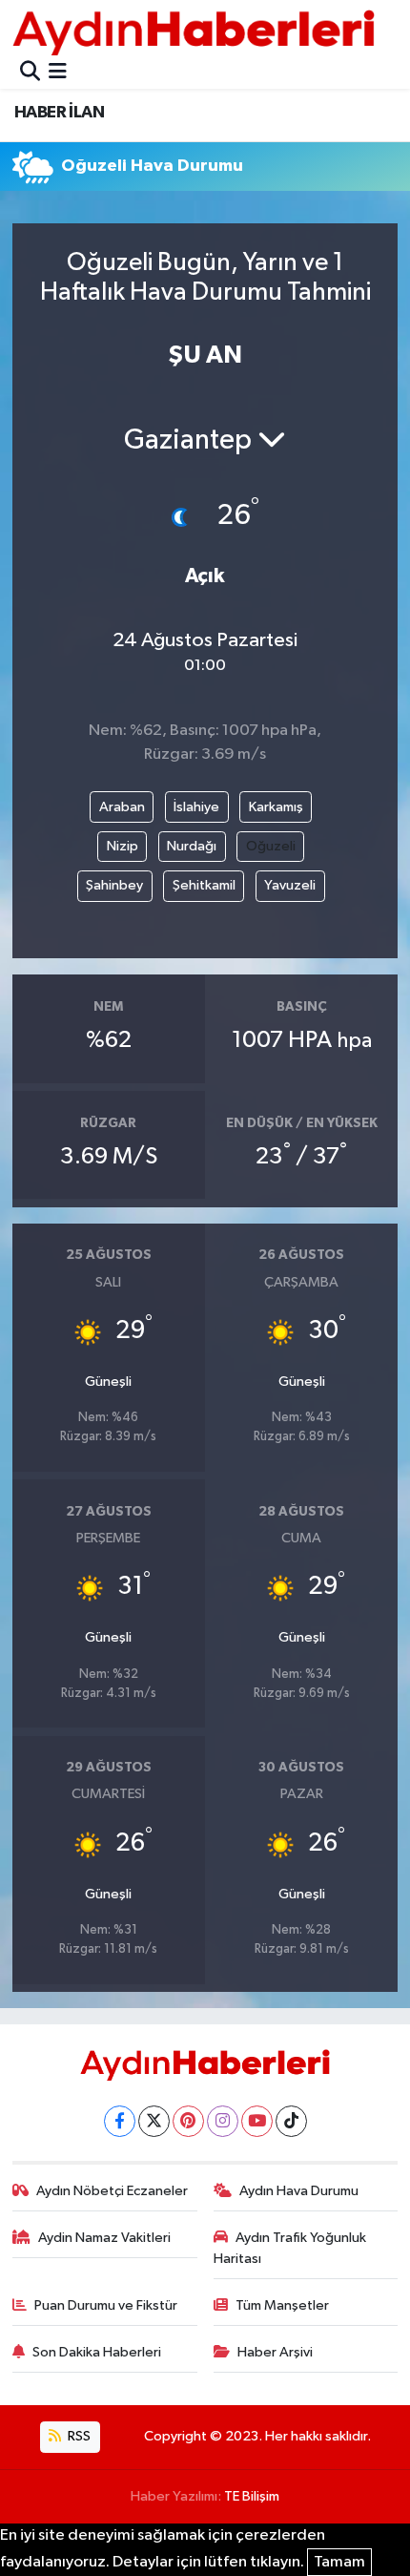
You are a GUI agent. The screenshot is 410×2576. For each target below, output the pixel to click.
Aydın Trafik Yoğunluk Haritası (290, 2248)
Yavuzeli (290, 885)
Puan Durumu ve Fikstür (106, 2305)
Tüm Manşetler (282, 2305)
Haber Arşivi (275, 2352)
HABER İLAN (59, 113)
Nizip (123, 846)
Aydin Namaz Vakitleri (104, 2238)
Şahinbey (114, 885)
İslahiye (196, 807)
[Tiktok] (291, 2121)
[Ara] (30, 73)
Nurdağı (192, 846)
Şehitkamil (204, 885)
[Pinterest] (188, 2121)
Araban (122, 807)
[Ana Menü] (58, 73)
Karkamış (276, 807)
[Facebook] (120, 2121)
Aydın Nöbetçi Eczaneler (112, 2191)
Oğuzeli (271, 846)
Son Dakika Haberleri (97, 2352)
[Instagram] (223, 2121)
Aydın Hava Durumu (299, 2191)
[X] (154, 2121)
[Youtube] (257, 2121)
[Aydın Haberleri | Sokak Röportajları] (194, 32)
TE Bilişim (252, 2496)
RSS (78, 2436)
